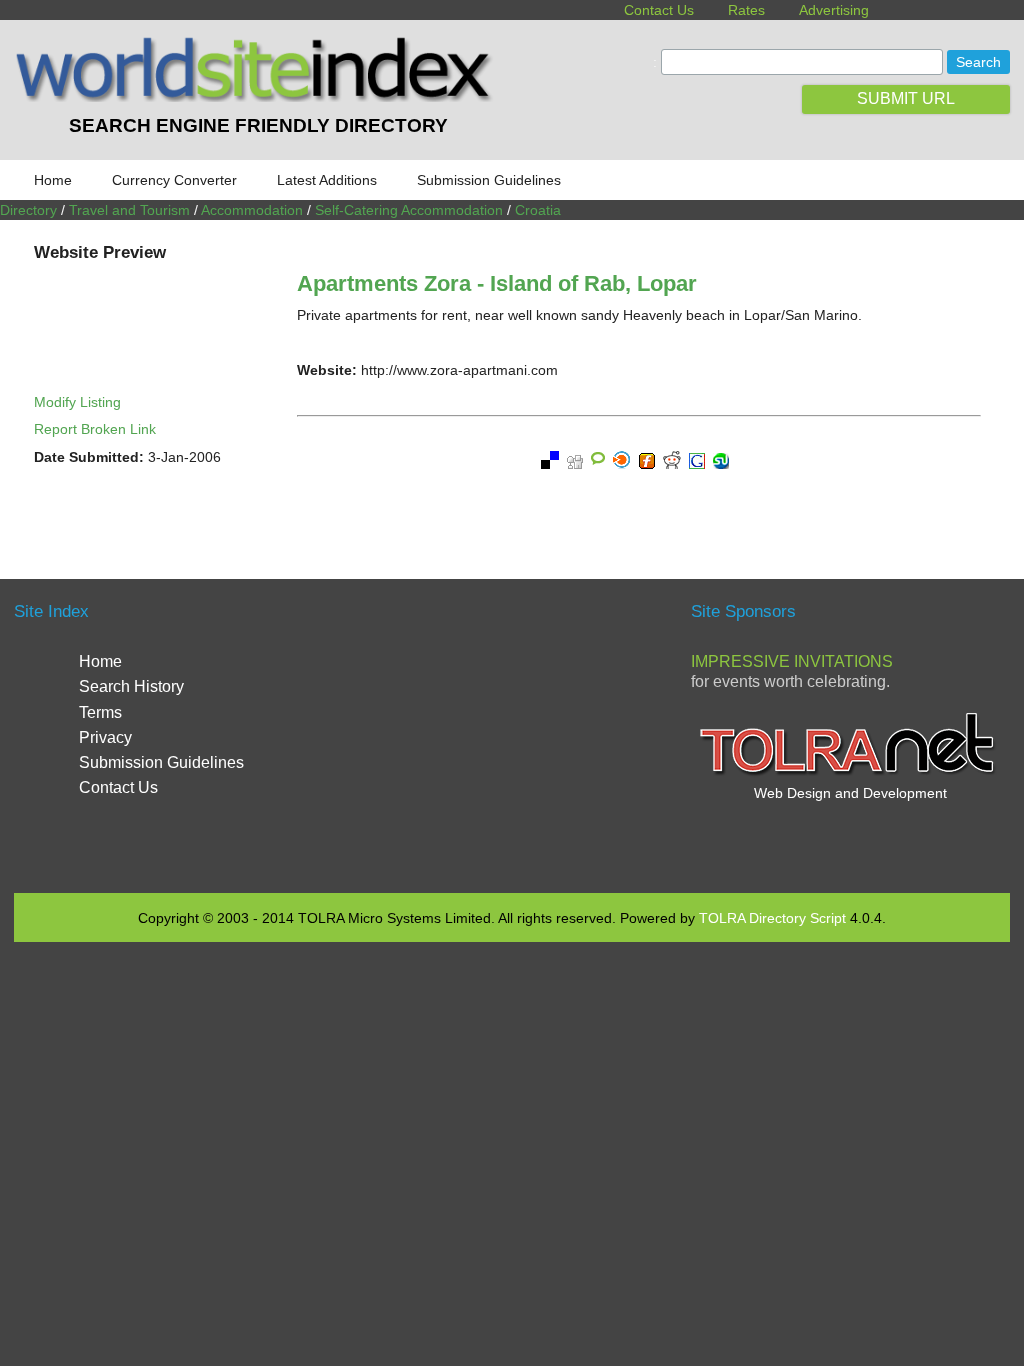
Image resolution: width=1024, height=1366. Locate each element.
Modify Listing (77, 402)
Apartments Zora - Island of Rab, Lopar (497, 283)
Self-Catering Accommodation (409, 210)
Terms (100, 712)
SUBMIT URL (906, 98)
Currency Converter (174, 180)
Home (53, 180)
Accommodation (252, 210)
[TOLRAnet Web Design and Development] (850, 773)
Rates (746, 10)
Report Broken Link (95, 429)
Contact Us (659, 10)
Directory (28, 210)
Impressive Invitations (792, 661)
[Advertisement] (521, 734)
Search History (131, 686)
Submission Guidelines (489, 180)
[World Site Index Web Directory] (258, 97)
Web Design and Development (850, 793)
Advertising (834, 10)
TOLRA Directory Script (772, 918)
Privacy (105, 737)
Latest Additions (327, 180)
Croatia (538, 210)
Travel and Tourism (129, 210)
